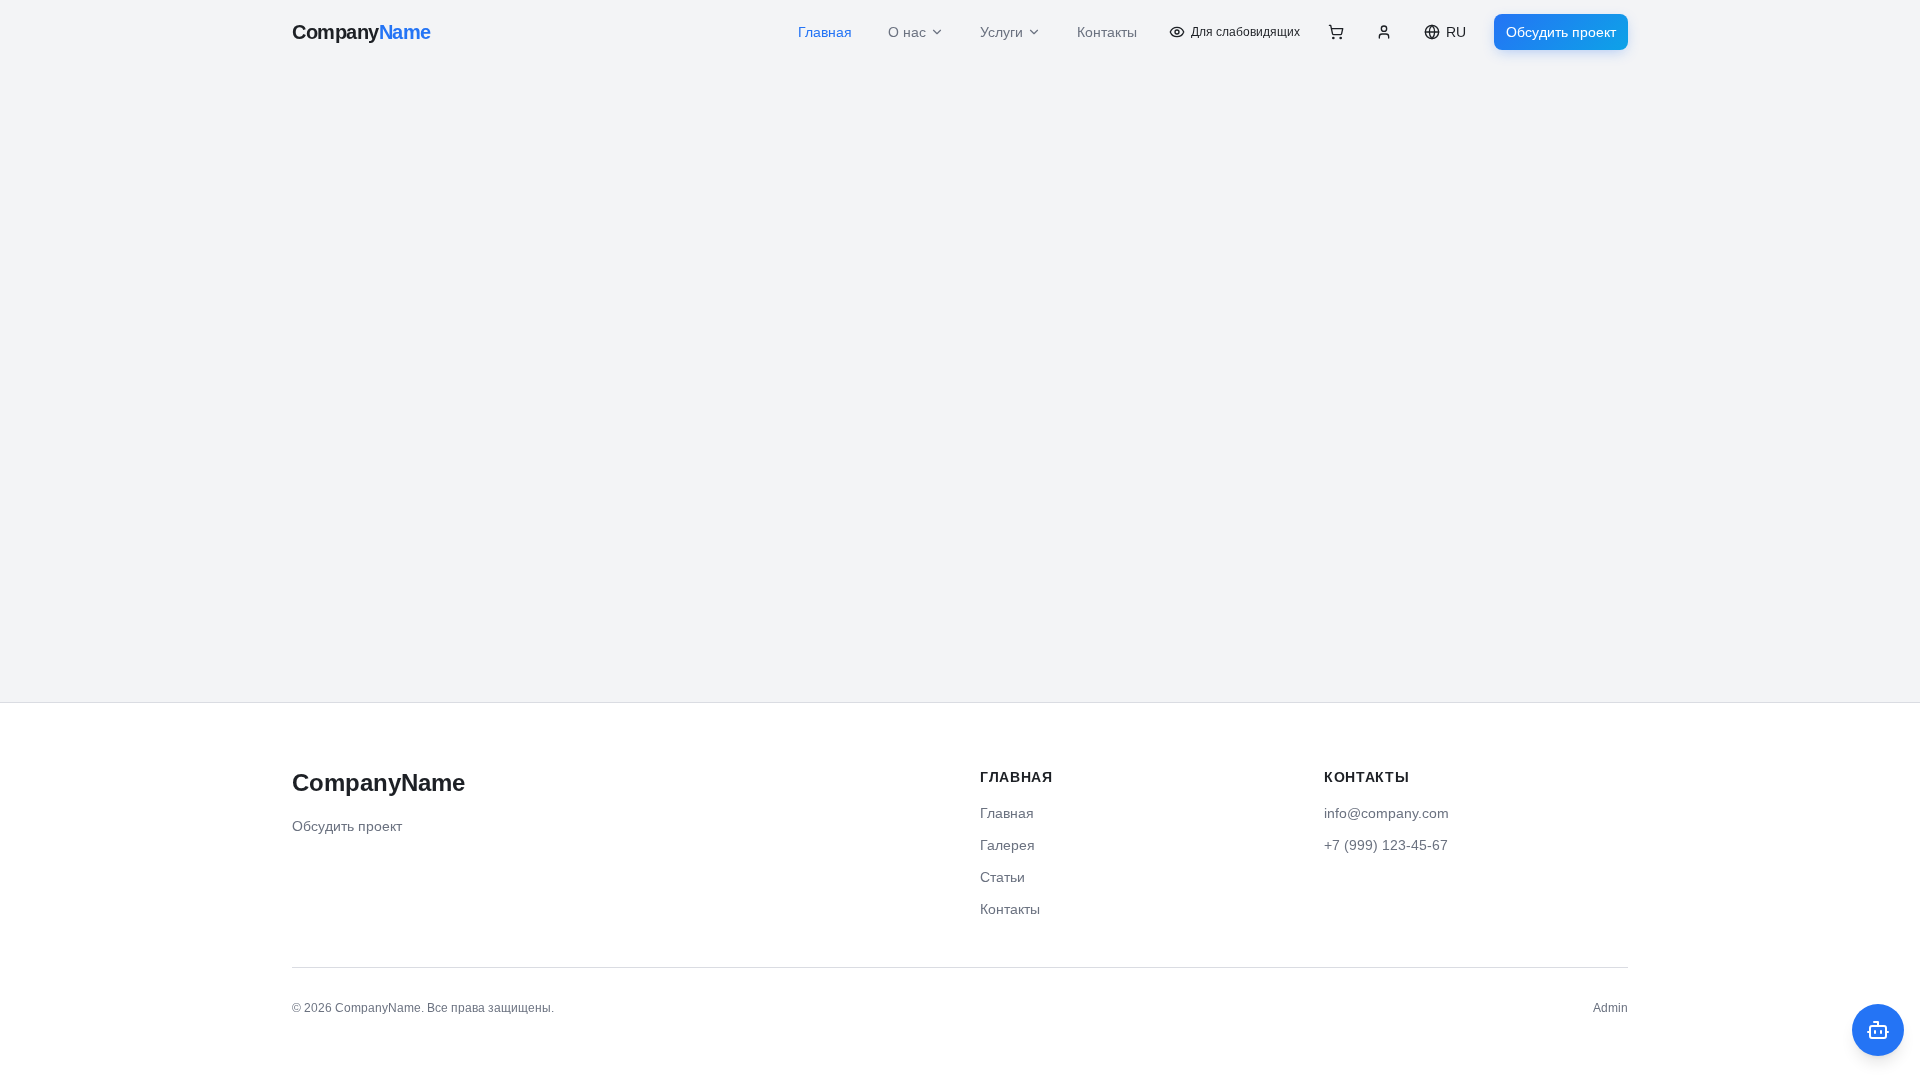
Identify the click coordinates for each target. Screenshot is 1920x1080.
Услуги (1001, 32)
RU (1456, 32)
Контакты (1107, 32)
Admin (1610, 1008)
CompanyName (378, 782)
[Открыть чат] (1878, 1030)
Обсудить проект (1561, 32)
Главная (825, 32)
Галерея (1007, 845)
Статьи (1002, 877)
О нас (907, 32)
